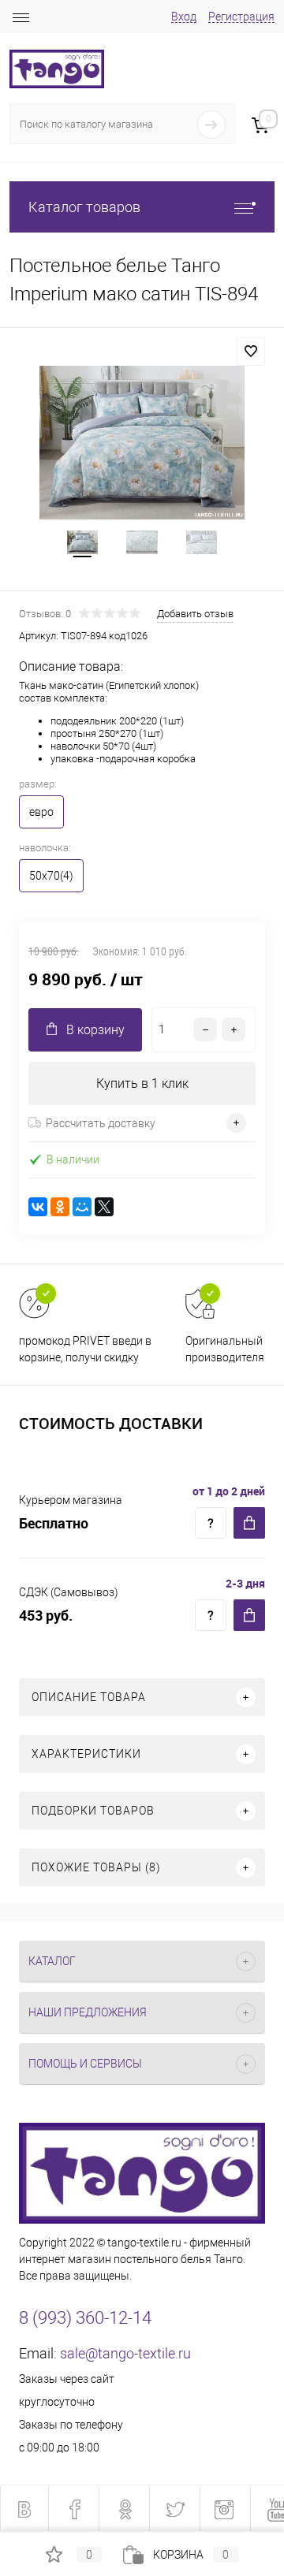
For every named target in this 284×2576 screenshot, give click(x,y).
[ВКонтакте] (38, 1207)
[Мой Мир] (82, 1207)
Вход (184, 17)
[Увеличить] (142, 443)
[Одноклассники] (60, 1207)
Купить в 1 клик (142, 1083)
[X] (104, 1207)
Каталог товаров (84, 207)
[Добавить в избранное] (251, 352)
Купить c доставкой (249, 1523)
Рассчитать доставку (101, 1123)
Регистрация (241, 17)
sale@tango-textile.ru (125, 2353)
